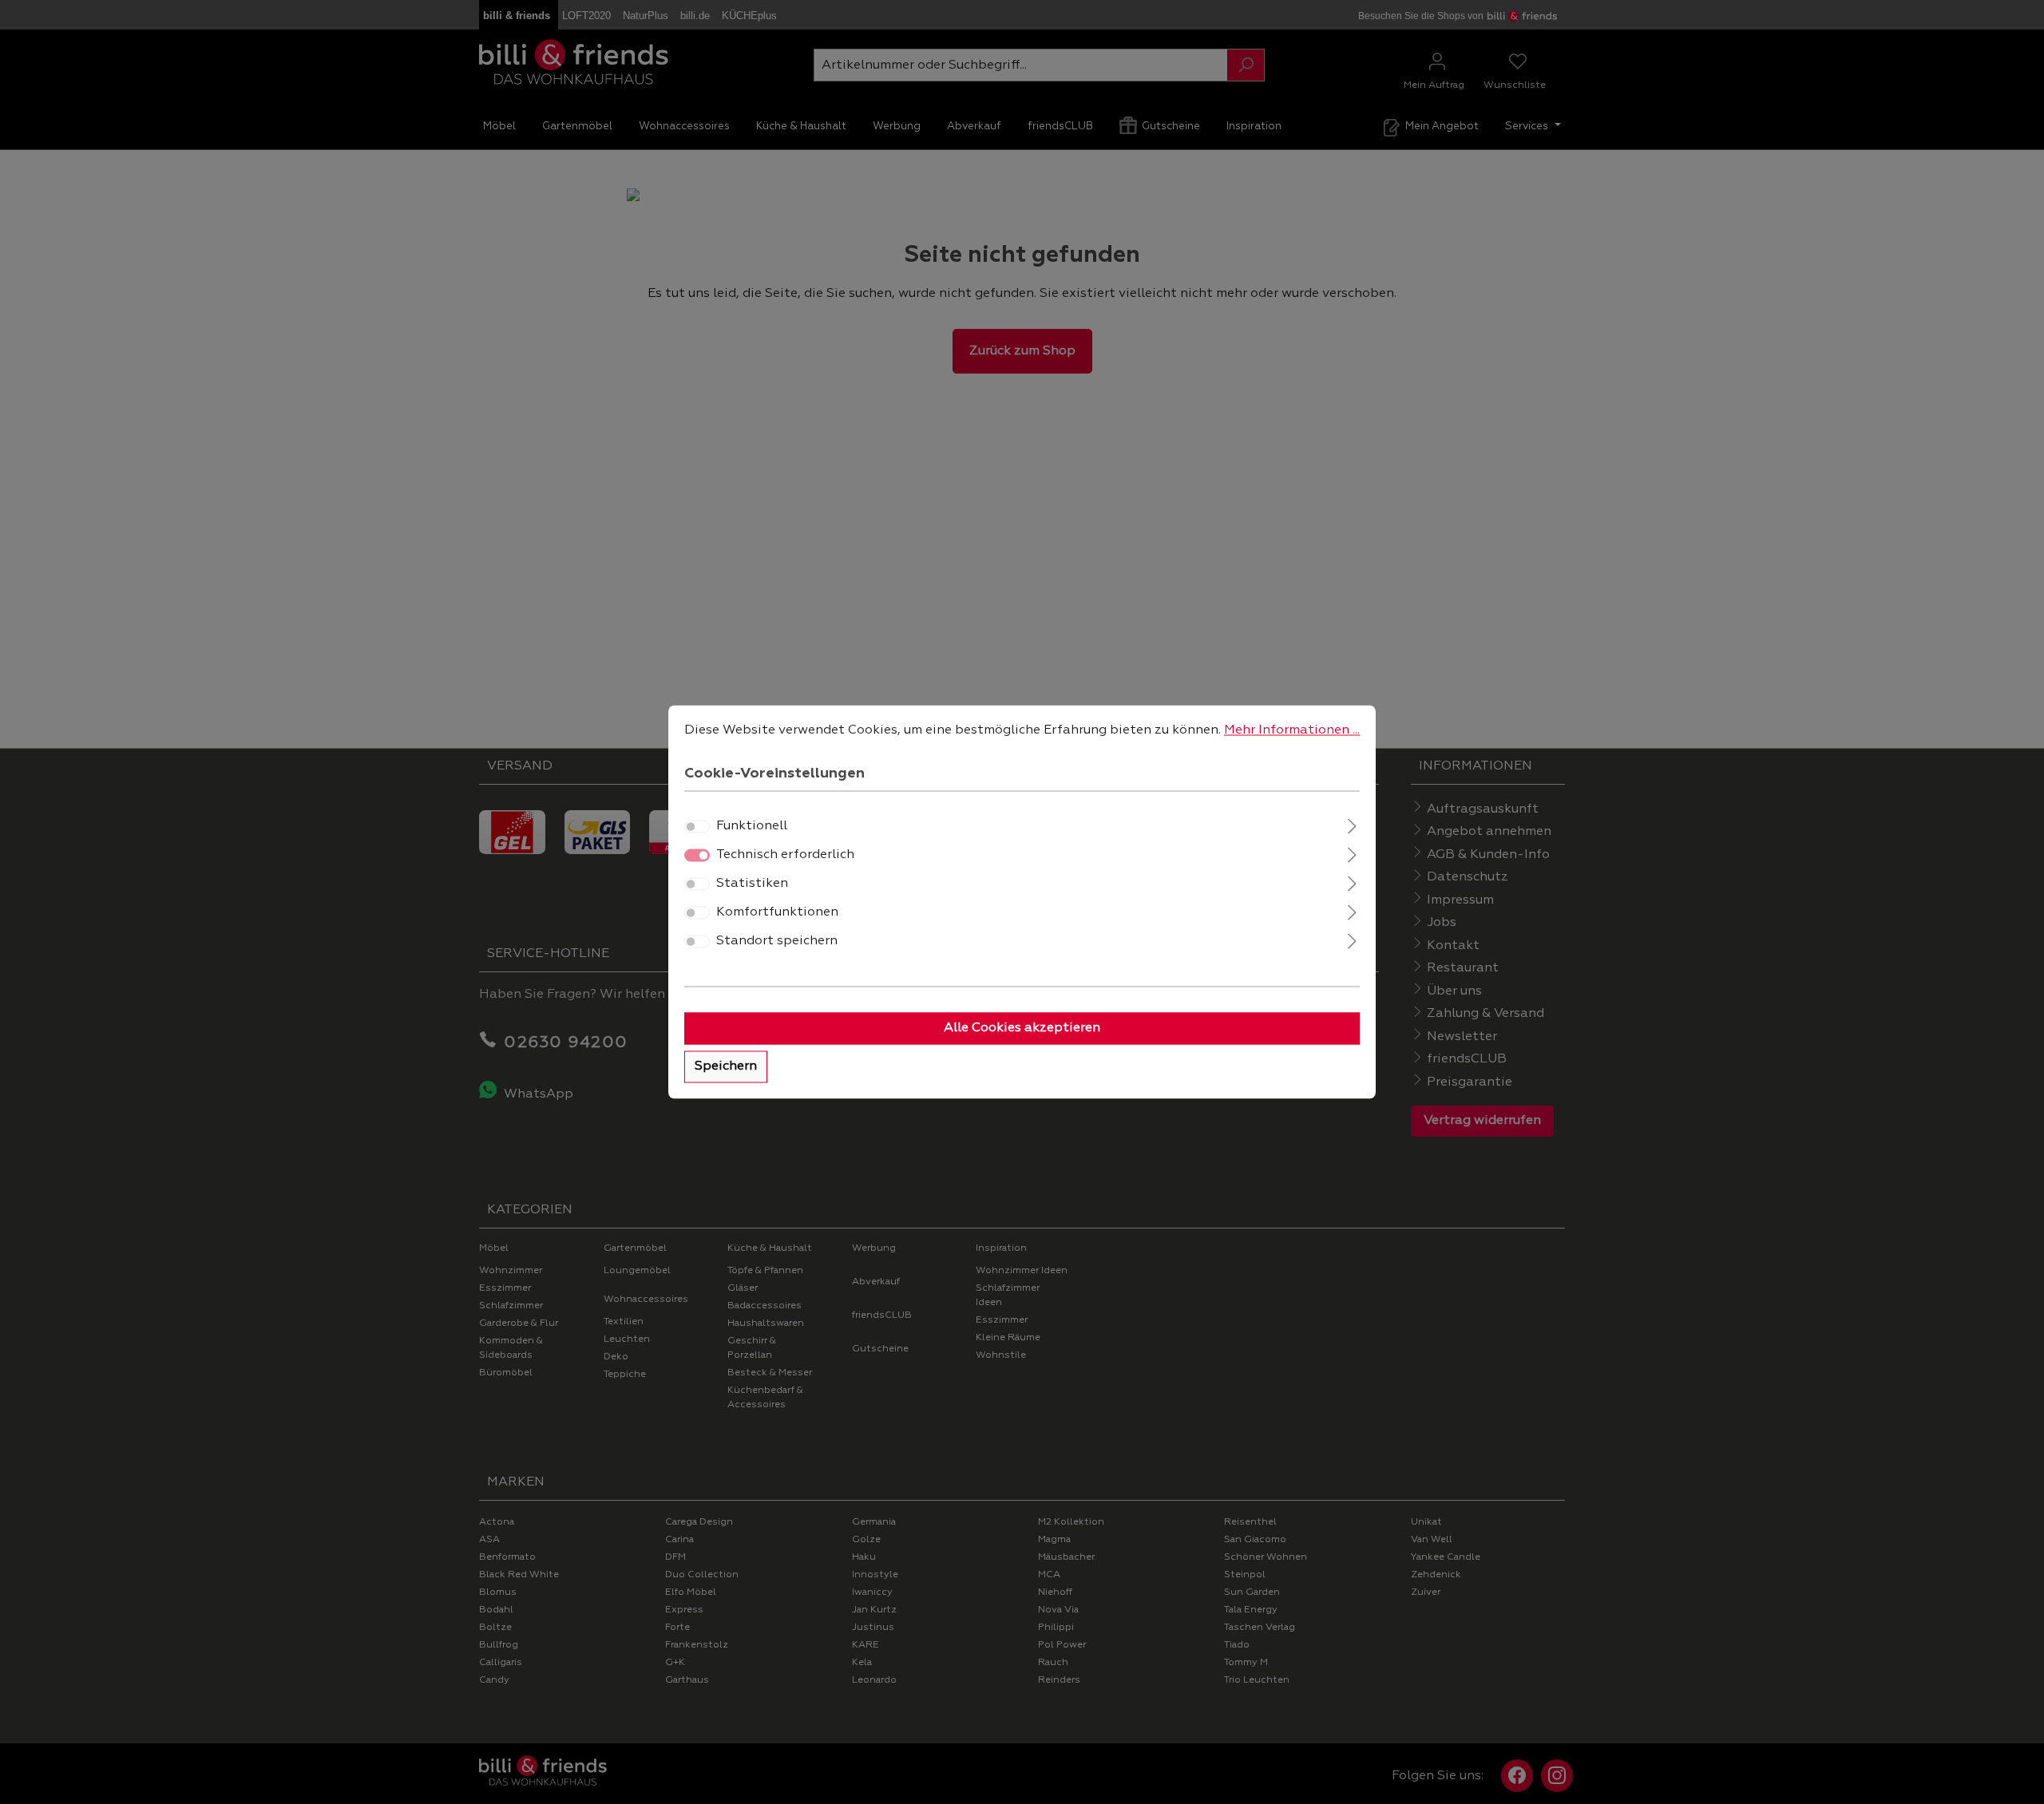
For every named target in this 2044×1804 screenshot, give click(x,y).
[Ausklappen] (1352, 825)
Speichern (726, 1067)
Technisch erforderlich (785, 856)
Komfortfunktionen (777, 913)
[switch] (697, 827)
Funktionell (752, 827)
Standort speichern (777, 942)
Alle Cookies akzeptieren (1022, 1029)
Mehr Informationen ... (1292, 730)
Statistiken (752, 884)
